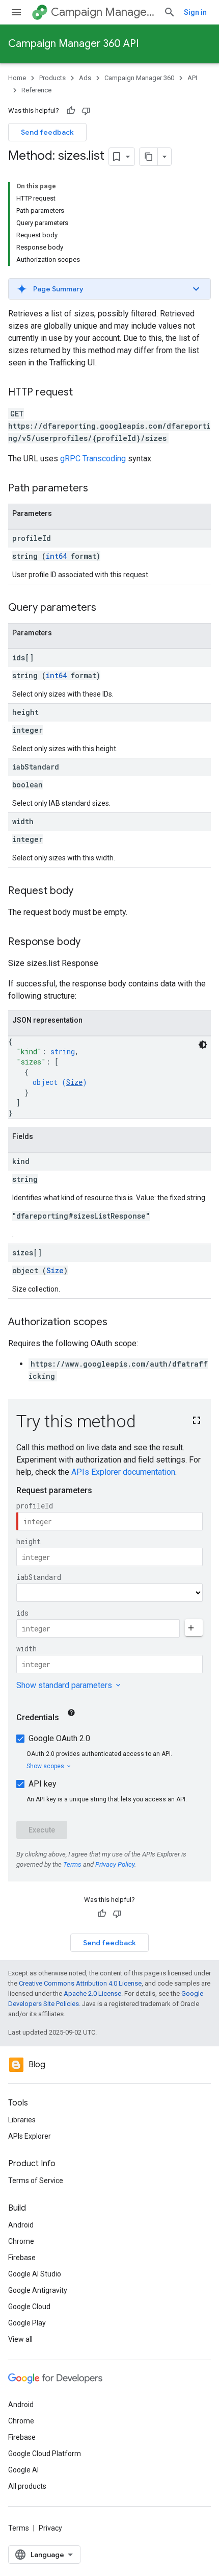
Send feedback (47, 132)
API (192, 78)
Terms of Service (36, 2181)
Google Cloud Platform (45, 2454)
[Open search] (170, 12)
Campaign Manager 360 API (73, 44)
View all (20, 2339)
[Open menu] (16, 12)
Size (74, 1082)
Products (52, 78)
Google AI (23, 2470)
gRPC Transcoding (93, 459)
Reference (36, 90)
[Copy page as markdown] (149, 157)
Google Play (27, 2323)
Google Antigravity (38, 2290)
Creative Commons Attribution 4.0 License (80, 1983)
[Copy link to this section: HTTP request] (83, 393)
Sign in (195, 12)
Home (17, 78)
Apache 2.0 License (92, 1993)
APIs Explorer (30, 2136)
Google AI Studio (35, 2274)
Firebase (22, 2258)
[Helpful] (71, 111)
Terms (19, 2528)
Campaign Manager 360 (103, 12)
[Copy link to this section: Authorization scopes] (118, 1323)
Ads (85, 78)
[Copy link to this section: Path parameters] (98, 489)
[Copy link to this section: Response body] (91, 943)
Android (21, 2225)
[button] (109, 289)
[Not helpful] (86, 111)
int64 (56, 556)
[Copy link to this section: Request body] (84, 891)
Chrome (21, 2241)
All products (27, 2486)
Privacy (50, 2528)
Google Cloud (29, 2307)
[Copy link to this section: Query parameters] (106, 608)
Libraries (22, 2120)
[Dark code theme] (203, 1045)
